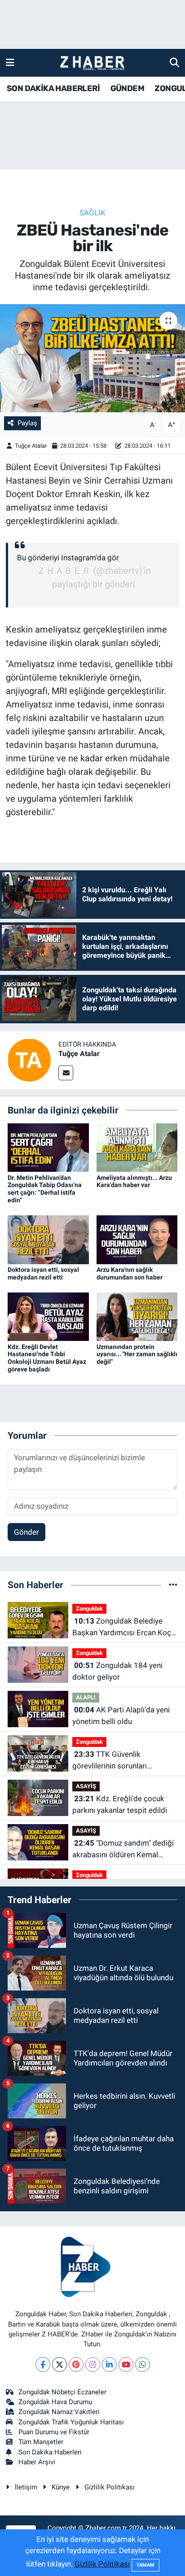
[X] (59, 2364)
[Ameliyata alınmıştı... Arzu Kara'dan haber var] (137, 1147)
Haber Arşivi (37, 2462)
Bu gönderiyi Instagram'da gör (68, 558)
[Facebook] (43, 2364)
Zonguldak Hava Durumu (55, 2402)
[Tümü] (173, 1585)
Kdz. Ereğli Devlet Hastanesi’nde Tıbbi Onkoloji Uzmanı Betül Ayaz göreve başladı (47, 1358)
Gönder (26, 1532)
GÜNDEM (127, 88)
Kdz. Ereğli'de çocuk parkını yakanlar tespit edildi (120, 1804)
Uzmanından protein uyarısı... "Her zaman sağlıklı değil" (137, 1354)
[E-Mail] (66, 1073)
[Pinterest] (76, 2364)
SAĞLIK (92, 213)
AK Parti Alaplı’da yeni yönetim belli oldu (121, 1716)
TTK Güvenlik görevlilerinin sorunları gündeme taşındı (110, 1761)
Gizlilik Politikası (110, 2487)
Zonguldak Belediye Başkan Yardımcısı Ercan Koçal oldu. (125, 1627)
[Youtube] (126, 2364)
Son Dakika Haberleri (50, 2452)
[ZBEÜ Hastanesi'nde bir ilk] (92, 358)
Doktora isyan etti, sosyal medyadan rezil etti (43, 1273)
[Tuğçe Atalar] (29, 1059)
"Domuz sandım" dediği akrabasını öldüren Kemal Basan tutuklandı (123, 1849)
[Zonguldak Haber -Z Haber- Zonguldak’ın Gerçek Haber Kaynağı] (92, 63)
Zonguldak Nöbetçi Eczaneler (62, 2392)
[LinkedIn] (109, 2364)
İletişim (26, 2487)
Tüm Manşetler (41, 2442)
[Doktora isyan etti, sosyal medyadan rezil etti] (48, 1239)
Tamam (145, 2565)
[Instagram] (93, 2364)
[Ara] (174, 62)
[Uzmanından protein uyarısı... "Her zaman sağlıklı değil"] (137, 1316)
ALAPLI (86, 1697)
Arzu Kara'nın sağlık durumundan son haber (130, 1273)
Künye (61, 2487)
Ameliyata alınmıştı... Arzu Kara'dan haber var (134, 1181)
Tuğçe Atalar (31, 446)
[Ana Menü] (10, 62)
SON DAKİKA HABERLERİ (53, 88)
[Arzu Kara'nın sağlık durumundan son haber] (137, 1239)
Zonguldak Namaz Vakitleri (59, 2412)
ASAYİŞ (86, 1786)
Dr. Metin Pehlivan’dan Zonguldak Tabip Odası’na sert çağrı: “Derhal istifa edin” (45, 1189)
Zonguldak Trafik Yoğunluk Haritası (71, 2422)
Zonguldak (89, 1609)
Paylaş (27, 423)
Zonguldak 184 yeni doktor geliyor (117, 1671)
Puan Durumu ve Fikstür (54, 2432)
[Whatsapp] (143, 2364)
